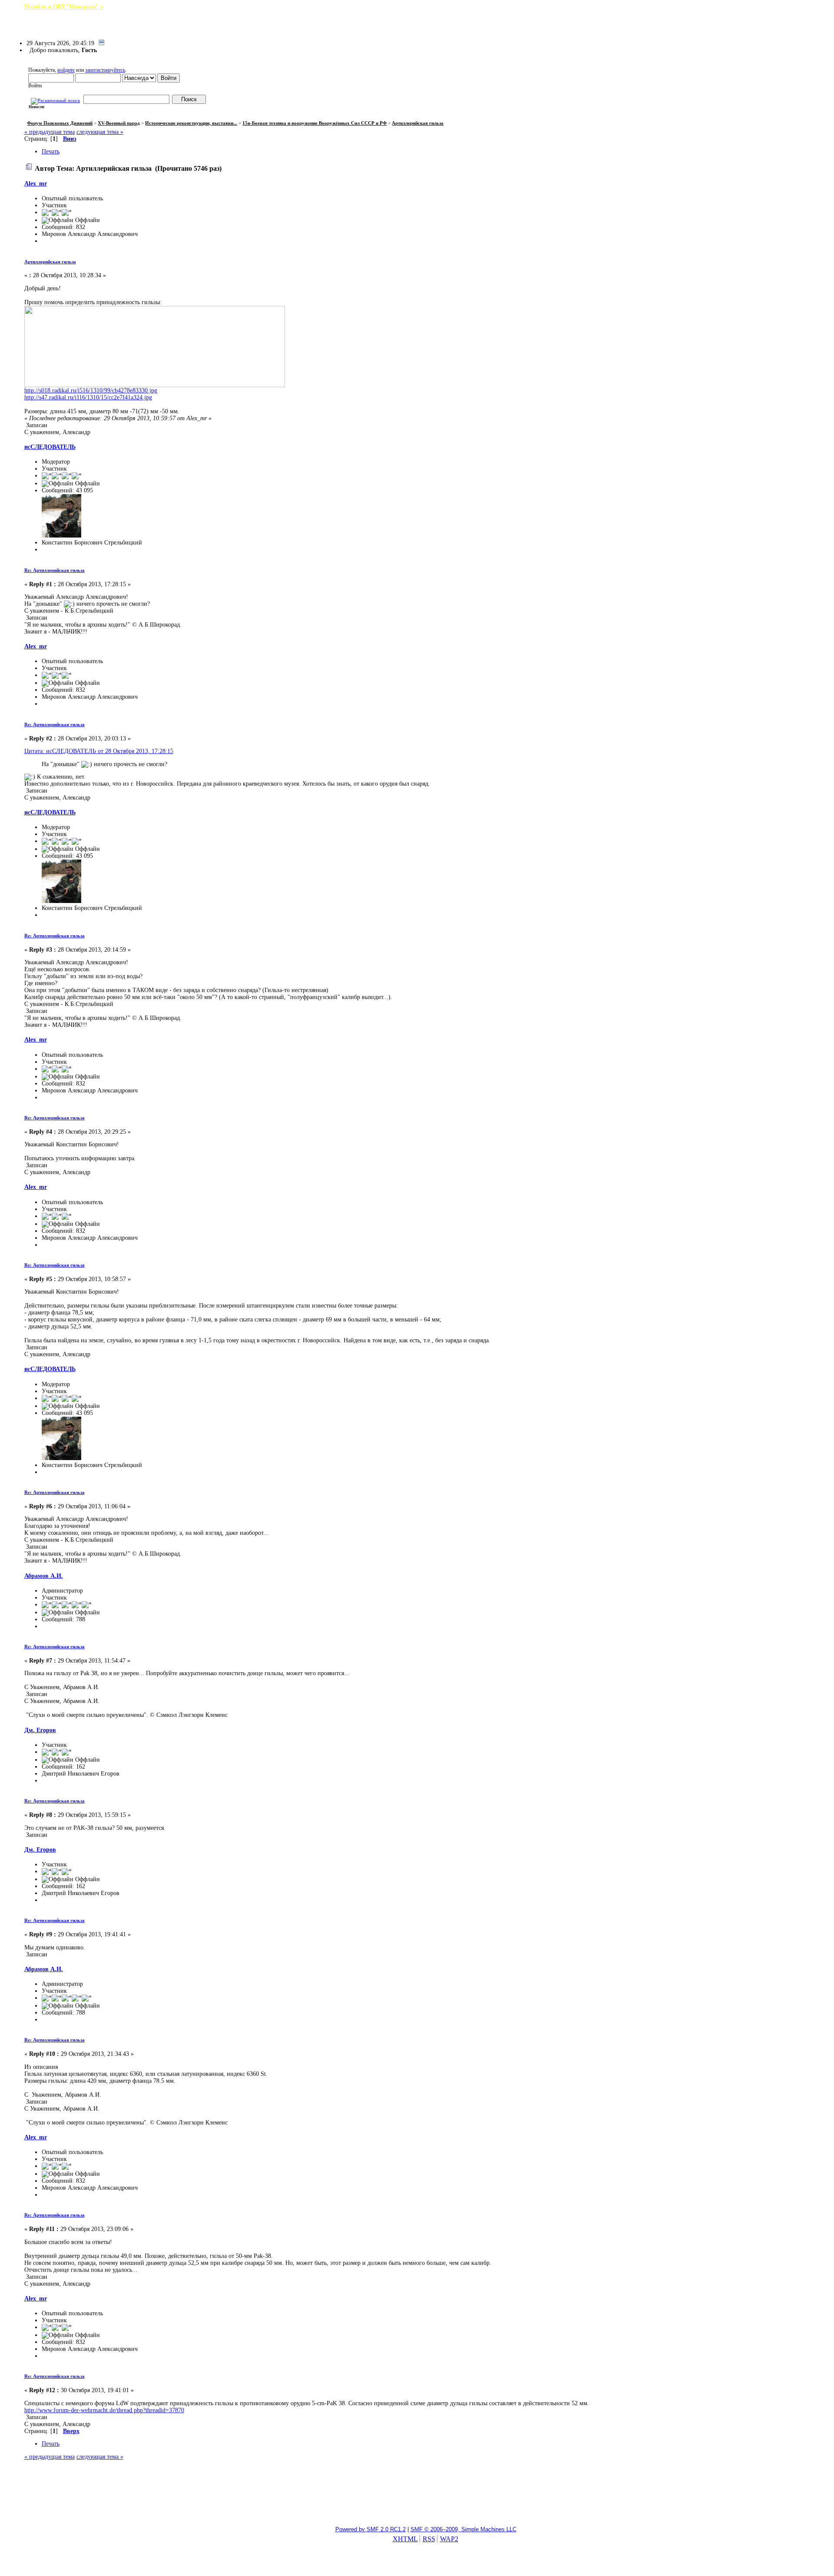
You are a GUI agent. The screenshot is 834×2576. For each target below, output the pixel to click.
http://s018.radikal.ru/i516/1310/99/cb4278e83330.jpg (91, 390)
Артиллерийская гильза (50, 262)
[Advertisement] (417, 2497)
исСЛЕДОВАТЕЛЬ (50, 447)
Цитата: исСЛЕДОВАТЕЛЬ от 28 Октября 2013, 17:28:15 (99, 751)
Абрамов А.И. (44, 1576)
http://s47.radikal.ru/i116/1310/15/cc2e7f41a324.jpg (88, 397)
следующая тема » (100, 132)
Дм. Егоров (40, 1730)
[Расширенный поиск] (55, 100)
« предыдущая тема (50, 132)
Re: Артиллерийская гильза (55, 570)
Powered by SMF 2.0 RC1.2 (371, 2529)
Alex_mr (36, 184)
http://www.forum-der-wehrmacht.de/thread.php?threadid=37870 (104, 2410)
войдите (66, 70)
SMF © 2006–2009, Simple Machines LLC (463, 2529)
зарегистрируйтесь (105, 70)
